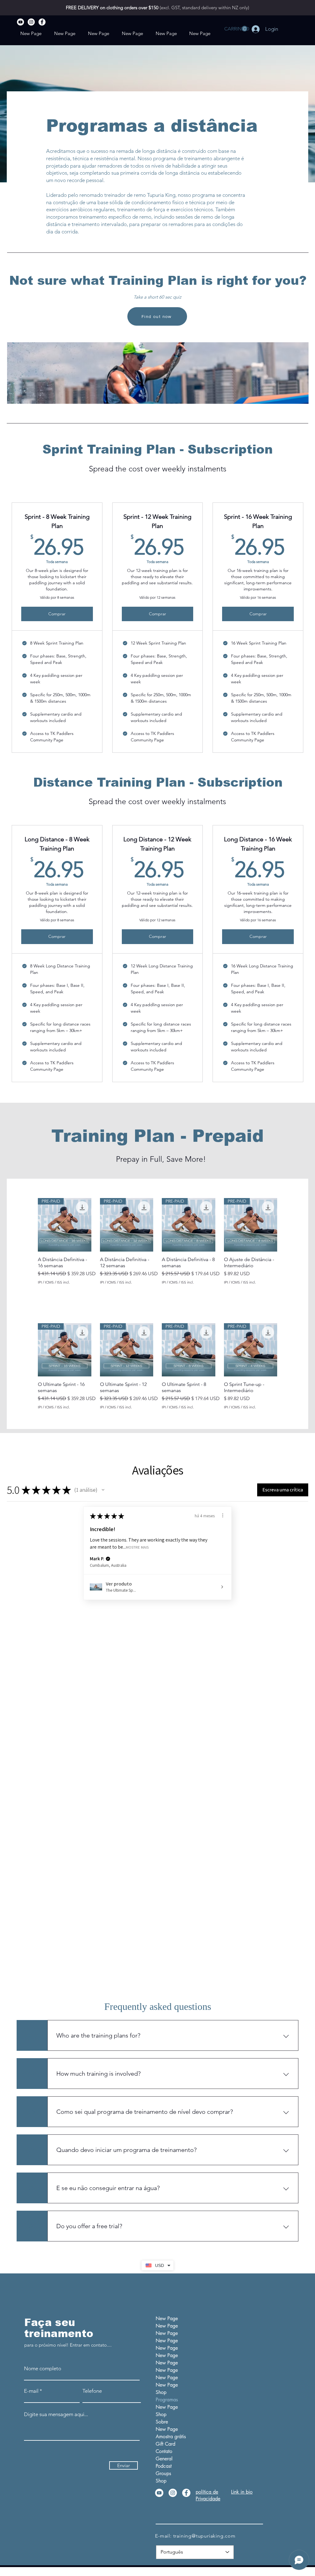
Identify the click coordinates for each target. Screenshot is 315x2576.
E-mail (31, 2391)
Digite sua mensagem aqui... (56, 2414)
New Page (167, 2318)
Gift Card (165, 2444)
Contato (164, 2451)
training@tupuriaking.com (204, 2536)
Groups (163, 2473)
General (164, 2459)
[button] (236, 29)
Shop (161, 2392)
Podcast (164, 2466)
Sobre (162, 2422)
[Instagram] (31, 22)
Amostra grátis (171, 2437)
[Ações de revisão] (223, 1515)
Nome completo (43, 2369)
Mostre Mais (137, 1547)
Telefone (92, 2391)
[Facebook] (42, 22)
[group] (157, 1241)
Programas (167, 2400)
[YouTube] (20, 22)
